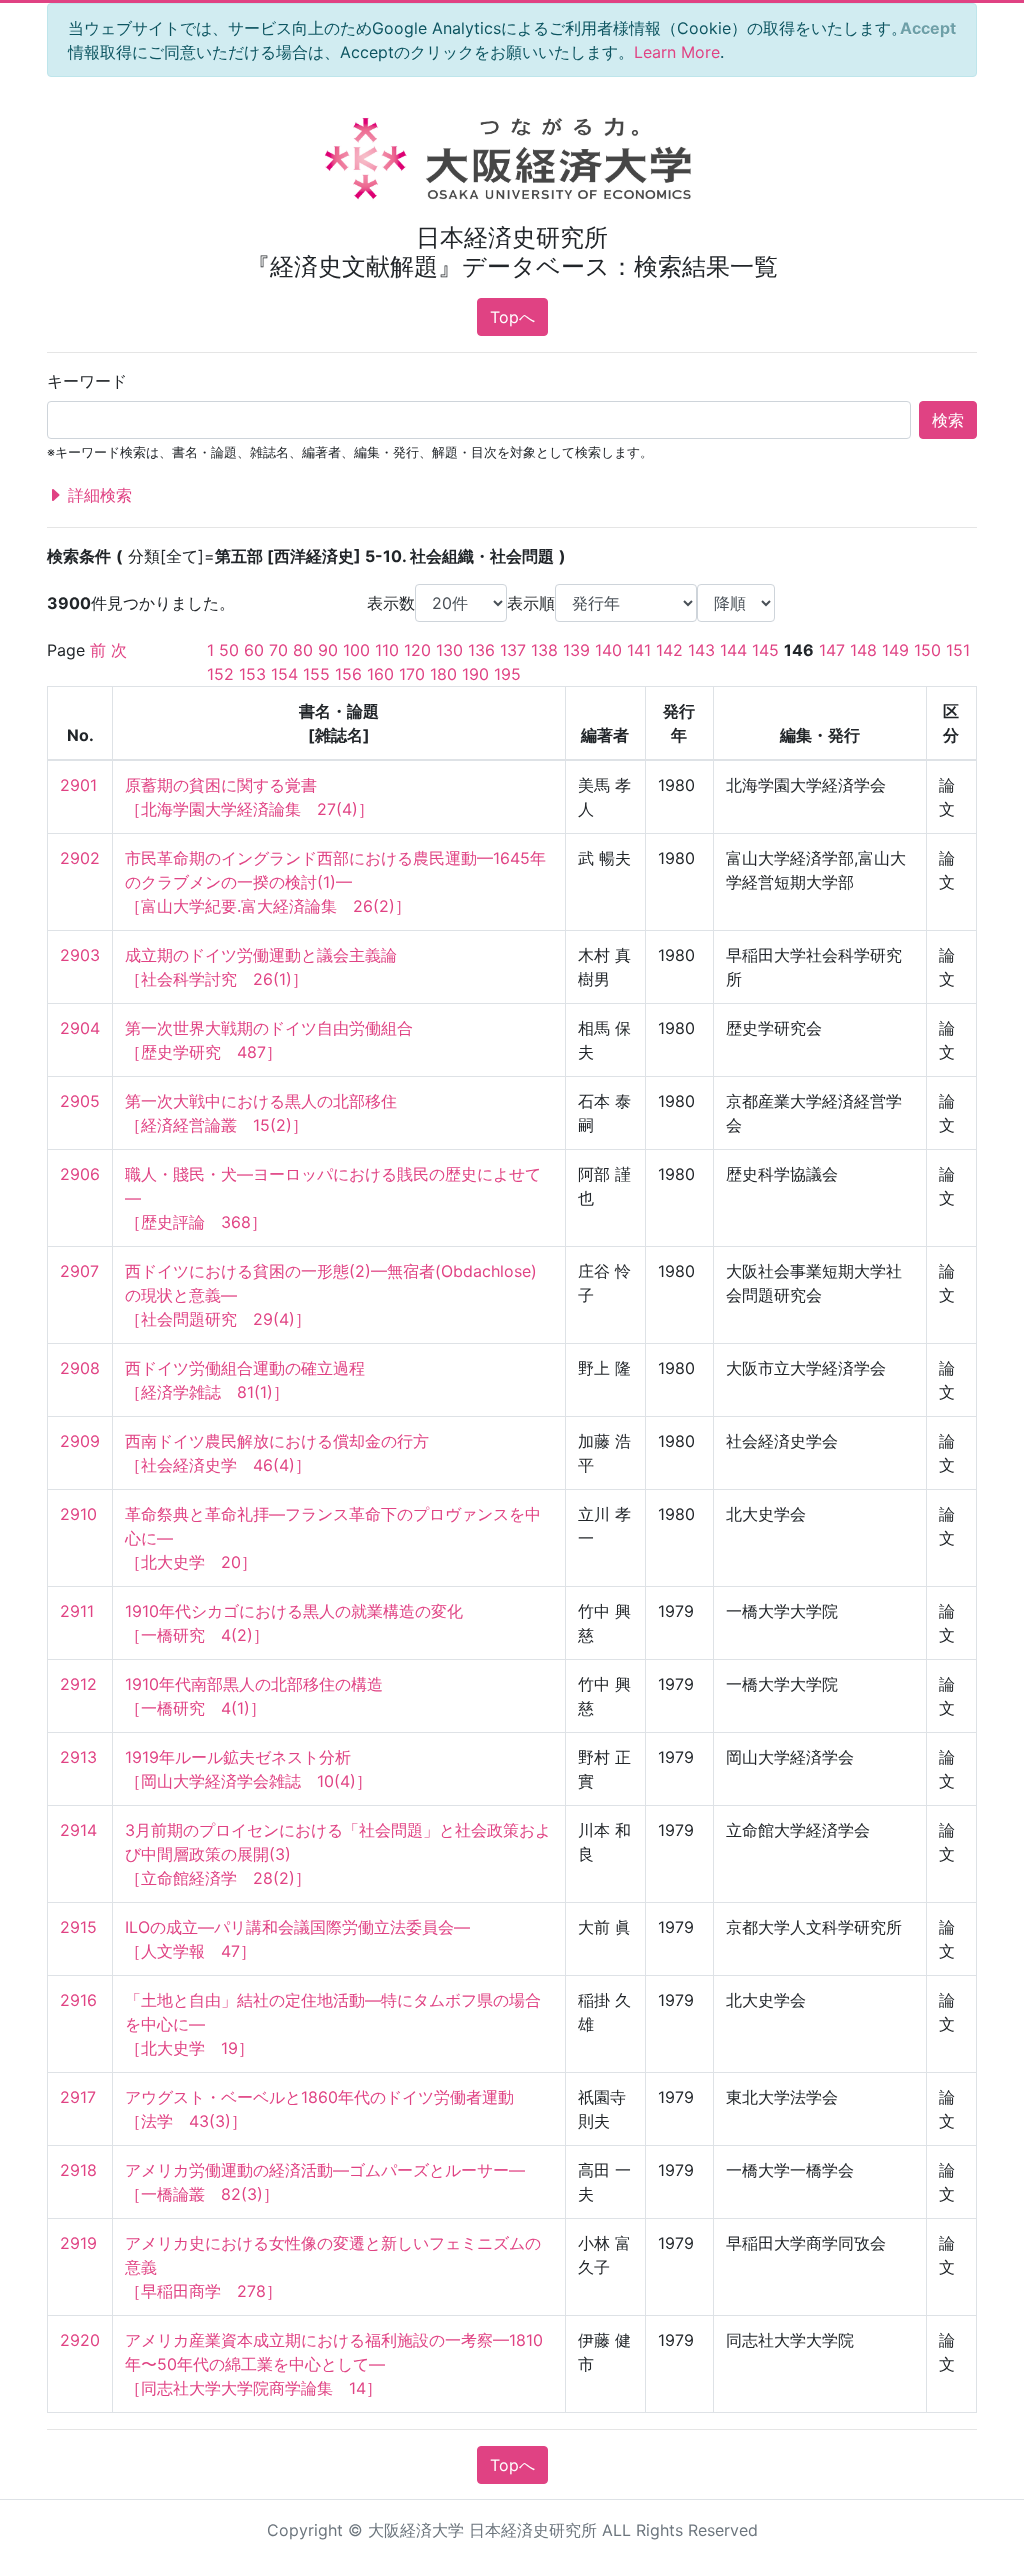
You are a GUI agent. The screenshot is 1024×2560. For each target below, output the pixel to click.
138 (544, 650)
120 (417, 650)
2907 (79, 1271)
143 (701, 650)
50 (229, 650)
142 (669, 650)
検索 (948, 420)
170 (412, 674)
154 (284, 674)
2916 (78, 2000)
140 (608, 650)
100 (356, 650)
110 (387, 650)
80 (303, 650)
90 (328, 650)
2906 (80, 1174)
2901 (78, 785)
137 (513, 650)
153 (252, 674)
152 (220, 674)
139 (576, 650)
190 (475, 674)
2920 (80, 2340)
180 (443, 674)
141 (639, 650)
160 (380, 674)
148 (863, 650)
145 (765, 650)
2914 (78, 1830)
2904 (80, 1028)
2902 (80, 858)
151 (958, 650)
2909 (80, 1441)
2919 (78, 2243)
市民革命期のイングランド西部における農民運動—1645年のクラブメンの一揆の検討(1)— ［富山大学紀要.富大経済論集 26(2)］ (335, 882)
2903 (80, 955)
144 (733, 650)
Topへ (512, 317)
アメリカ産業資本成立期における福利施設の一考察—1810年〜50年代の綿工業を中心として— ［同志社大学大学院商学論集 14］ (334, 2364)
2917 (78, 2097)
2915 (78, 1927)
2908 (80, 1368)
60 (254, 650)
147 (832, 650)
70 (278, 650)
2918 (78, 2170)
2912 (78, 1684)
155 (316, 674)
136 (481, 650)
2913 (78, 1757)
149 (895, 650)
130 (449, 650)
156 (348, 674)
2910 (78, 1514)
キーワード (87, 381)
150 (927, 650)
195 (507, 674)
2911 (77, 1611)
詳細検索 (97, 495)
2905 (80, 1101)
